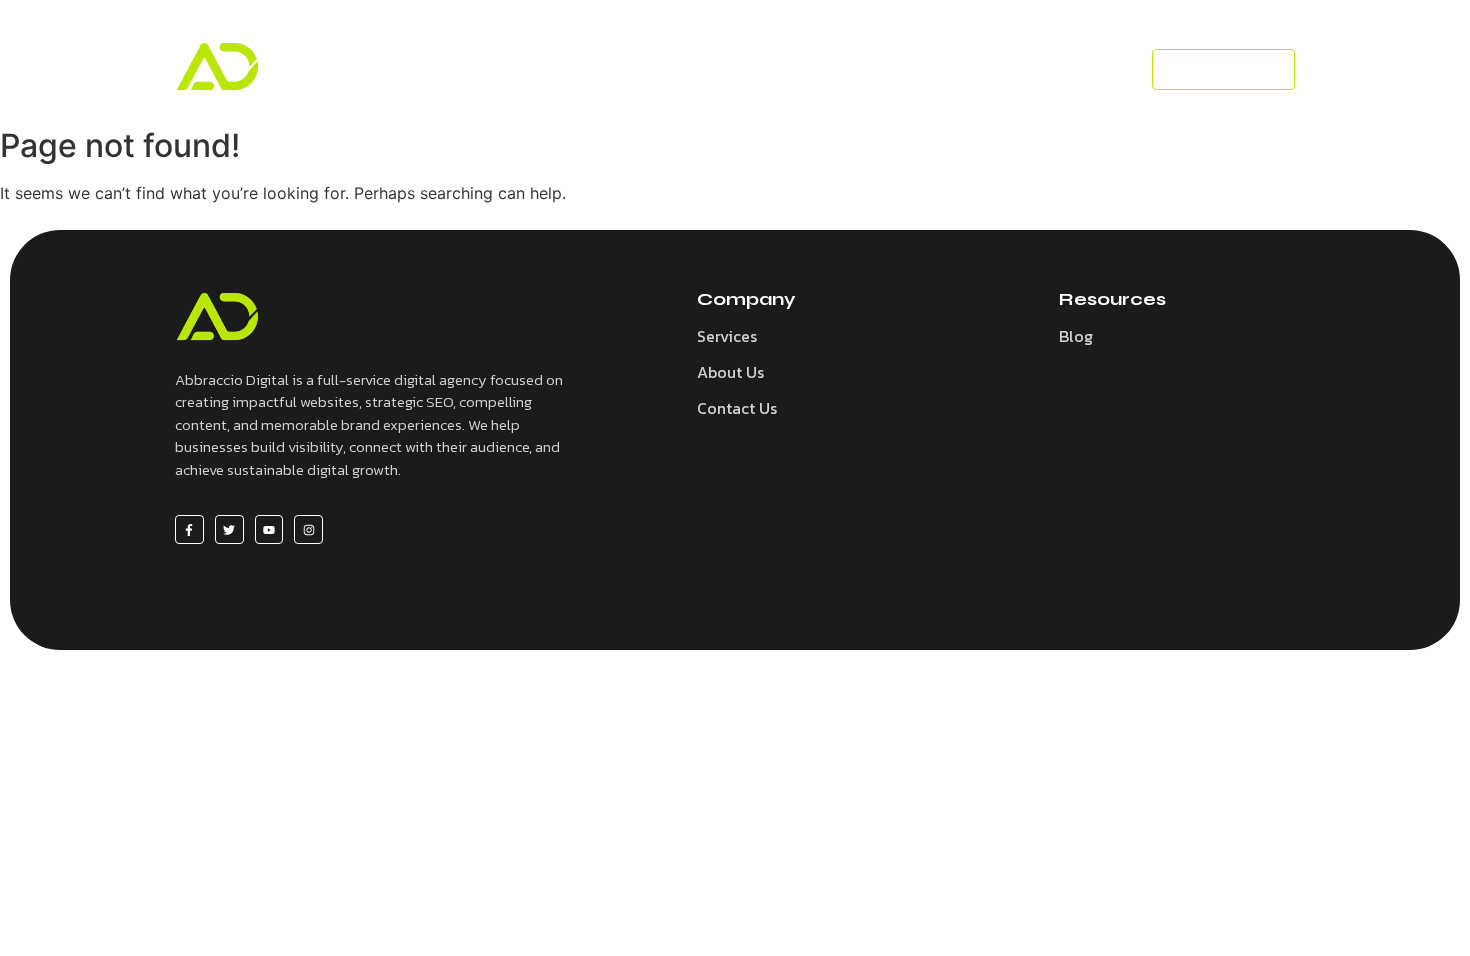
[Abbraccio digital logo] (217, 66)
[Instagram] (308, 529)
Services (643, 69)
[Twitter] (229, 529)
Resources (754, 69)
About (937, 69)
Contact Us (737, 408)
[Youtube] (269, 529)
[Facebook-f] (189, 529)
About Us (730, 372)
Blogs (854, 69)
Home (550, 69)
